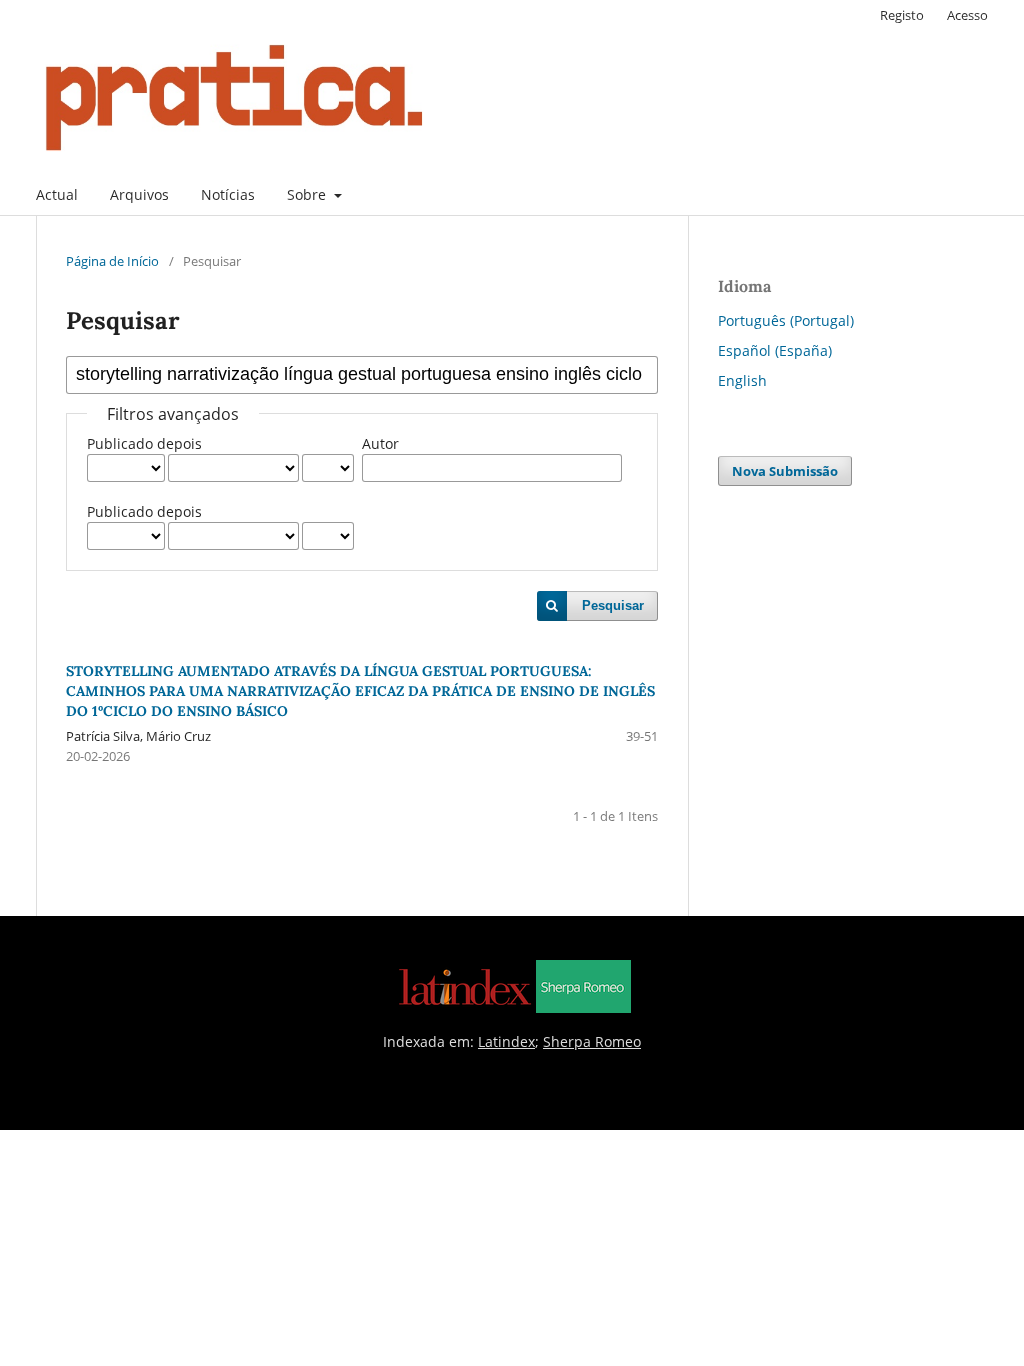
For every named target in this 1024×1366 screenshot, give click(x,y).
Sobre (308, 194)
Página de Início (112, 261)
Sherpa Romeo (592, 1041)
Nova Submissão (785, 471)
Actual (57, 194)
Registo (902, 15)
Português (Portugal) (786, 320)
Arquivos (139, 194)
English (742, 380)
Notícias (228, 194)
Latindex (506, 1041)
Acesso (967, 15)
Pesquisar (613, 605)
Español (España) (775, 350)
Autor (380, 443)
